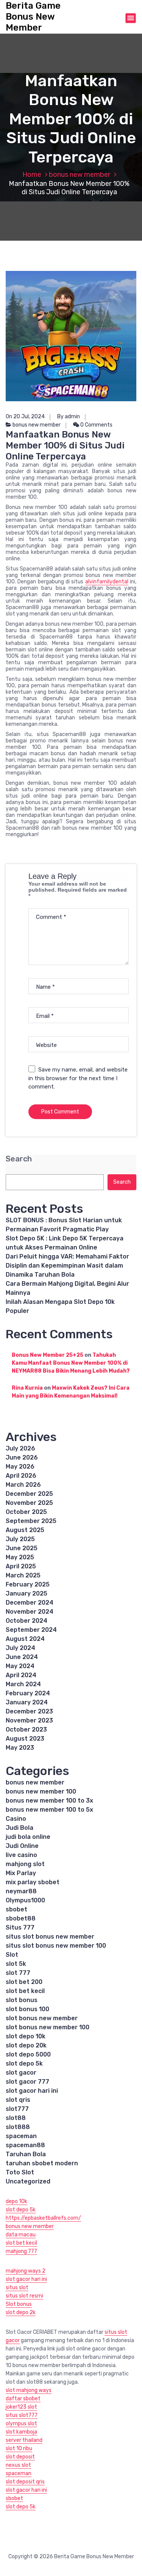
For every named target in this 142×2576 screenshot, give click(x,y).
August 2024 (25, 1639)
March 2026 (23, 1485)
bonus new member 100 (41, 1791)
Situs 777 (20, 1927)
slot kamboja (21, 2432)
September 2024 (31, 1630)
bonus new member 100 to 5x (49, 1810)
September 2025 (31, 1521)
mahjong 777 (21, 2251)
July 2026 (20, 1448)
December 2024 (30, 1603)
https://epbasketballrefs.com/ (43, 2218)
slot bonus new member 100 (48, 2027)
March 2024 (23, 1684)
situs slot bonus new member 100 (56, 1946)
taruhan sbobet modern (42, 2163)
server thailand (24, 2440)
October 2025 (26, 1512)
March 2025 (23, 1575)
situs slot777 (22, 2415)
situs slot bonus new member (50, 1937)
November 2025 (29, 1503)
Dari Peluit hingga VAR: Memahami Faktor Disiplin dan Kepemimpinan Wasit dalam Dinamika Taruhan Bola (67, 1266)
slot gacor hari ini (32, 2091)
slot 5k (16, 1964)
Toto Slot (20, 2172)
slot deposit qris (25, 2482)
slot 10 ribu (19, 2448)
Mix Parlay (21, 1873)
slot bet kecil (25, 1991)
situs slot (17, 2288)
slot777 (17, 2109)
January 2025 (27, 1593)
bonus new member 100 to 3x (49, 1801)
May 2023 (20, 1748)
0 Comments (96, 425)
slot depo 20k (26, 2045)
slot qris (18, 2100)
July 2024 (20, 1648)
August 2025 (25, 1530)
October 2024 (27, 1621)
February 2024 (28, 1693)
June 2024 (22, 1657)
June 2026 (22, 1457)
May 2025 (20, 1557)
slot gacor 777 (27, 2082)
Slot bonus (19, 2304)
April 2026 (21, 1476)
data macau (21, 2235)
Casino (16, 1819)
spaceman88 (25, 2145)
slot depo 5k (24, 2063)
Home (32, 175)
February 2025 (28, 1584)
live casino (21, 1855)
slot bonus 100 (27, 2009)
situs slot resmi (24, 2296)
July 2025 (20, 1539)
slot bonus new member (42, 2018)
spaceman (21, 2136)
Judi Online (22, 1846)
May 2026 (20, 1467)
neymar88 (21, 1891)
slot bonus (22, 2000)
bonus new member (80, 175)
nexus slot (18, 2465)
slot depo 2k (21, 2312)
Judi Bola (20, 1828)
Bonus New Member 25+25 (48, 1355)
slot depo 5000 (28, 2054)
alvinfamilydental (107, 582)
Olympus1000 (25, 1900)
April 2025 (21, 1566)
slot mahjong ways (29, 2390)
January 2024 (27, 1702)
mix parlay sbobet (33, 1882)
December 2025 (29, 1494)
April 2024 (21, 1675)
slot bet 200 (24, 1982)
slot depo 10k (26, 2036)
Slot (12, 1955)
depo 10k (16, 2201)
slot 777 (18, 1973)
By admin (69, 417)
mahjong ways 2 (26, 2271)
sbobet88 (21, 1918)
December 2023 (29, 1711)
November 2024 (30, 1612)
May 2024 (20, 1666)
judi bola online (28, 1837)
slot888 (18, 2127)
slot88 (16, 2118)
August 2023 (25, 1739)
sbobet (16, 1909)
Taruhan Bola (26, 2154)
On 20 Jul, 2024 (25, 417)
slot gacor (21, 2073)
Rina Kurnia (27, 1388)
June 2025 (22, 1548)
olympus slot (21, 2424)
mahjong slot (25, 1864)
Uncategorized (28, 2181)
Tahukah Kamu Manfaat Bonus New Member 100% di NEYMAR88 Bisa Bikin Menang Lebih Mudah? (71, 1363)
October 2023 (26, 1729)
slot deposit (20, 2457)
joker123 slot (21, 2407)
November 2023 (29, 1720)
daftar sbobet (23, 2399)
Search (19, 1159)
